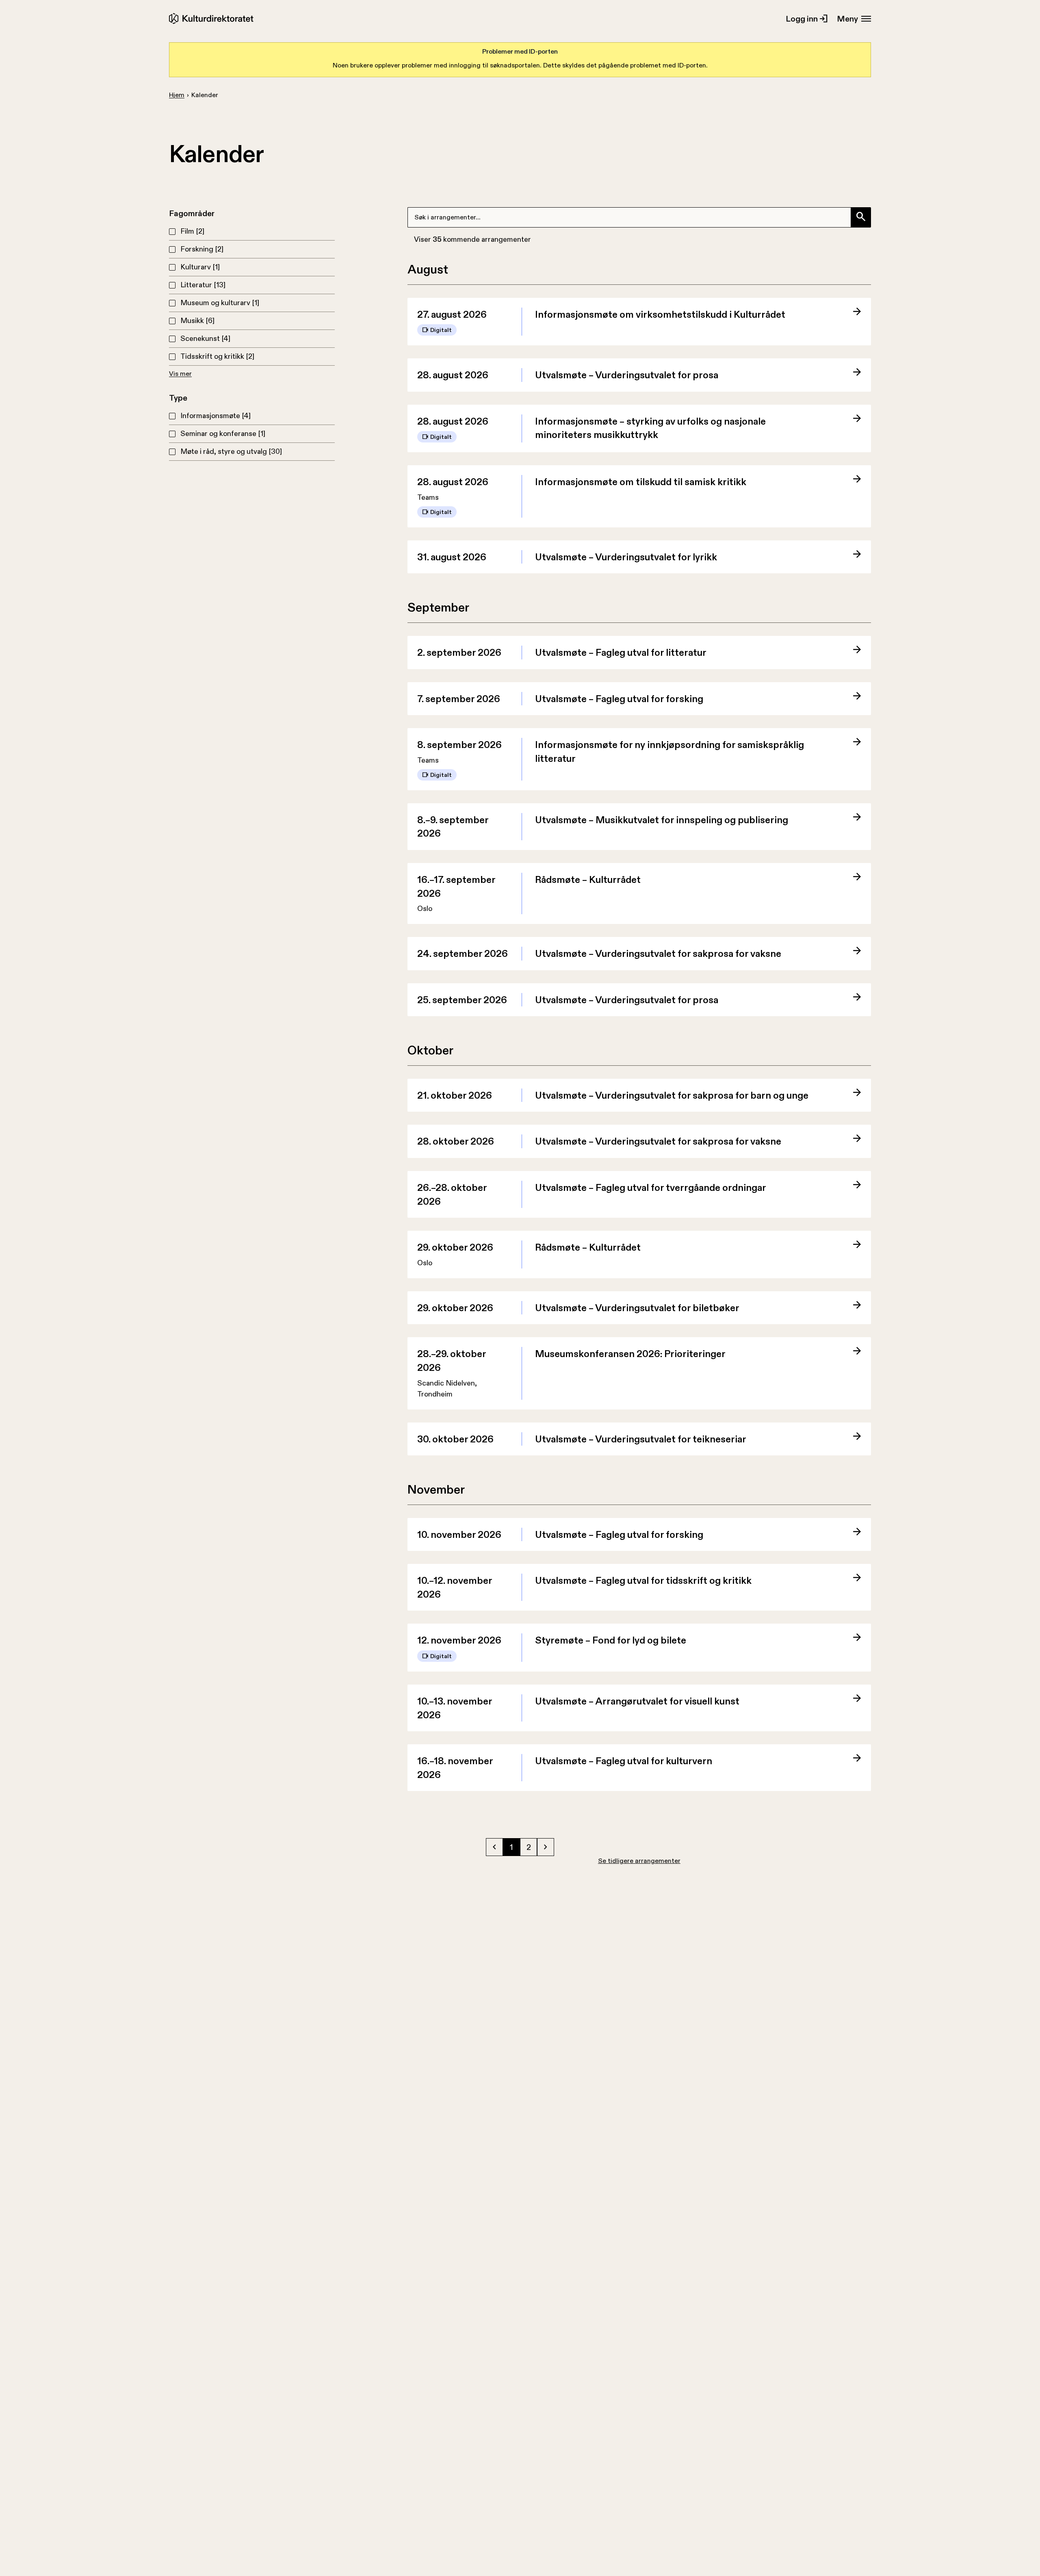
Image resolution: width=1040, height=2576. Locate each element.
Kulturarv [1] (200, 267)
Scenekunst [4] (205, 338)
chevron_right (546, 1847)
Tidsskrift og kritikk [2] (217, 356)
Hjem (177, 95)
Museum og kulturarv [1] (220, 303)
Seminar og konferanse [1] (223, 434)
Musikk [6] (197, 321)
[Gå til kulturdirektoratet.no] (213, 18)
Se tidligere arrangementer (639, 1861)
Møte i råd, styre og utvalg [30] (231, 451)
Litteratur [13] (203, 285)
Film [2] (192, 231)
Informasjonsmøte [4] (216, 416)
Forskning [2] (202, 249)
